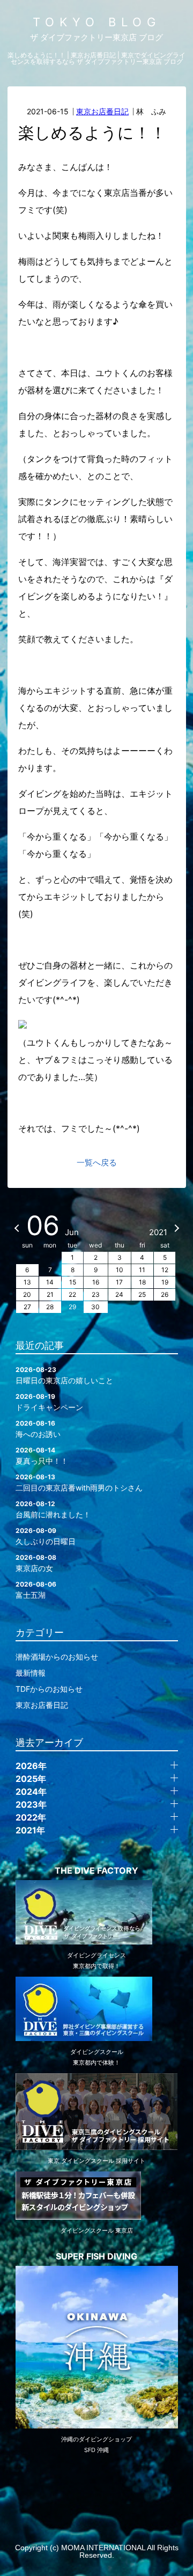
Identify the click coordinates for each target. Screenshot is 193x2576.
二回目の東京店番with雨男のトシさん (79, 1483)
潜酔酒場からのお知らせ (57, 1657)
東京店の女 (36, 1563)
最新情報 (31, 1673)
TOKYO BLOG (97, 22)
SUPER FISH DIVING (96, 2256)
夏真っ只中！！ (42, 1456)
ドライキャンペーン (49, 1402)
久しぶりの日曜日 (46, 1536)
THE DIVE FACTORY (96, 1870)
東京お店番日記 (102, 111)
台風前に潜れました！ (53, 1509)
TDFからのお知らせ (49, 1689)
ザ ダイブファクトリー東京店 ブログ (96, 37)
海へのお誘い (38, 1429)
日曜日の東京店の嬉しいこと (64, 1375)
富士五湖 (36, 1590)
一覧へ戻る (97, 1162)
